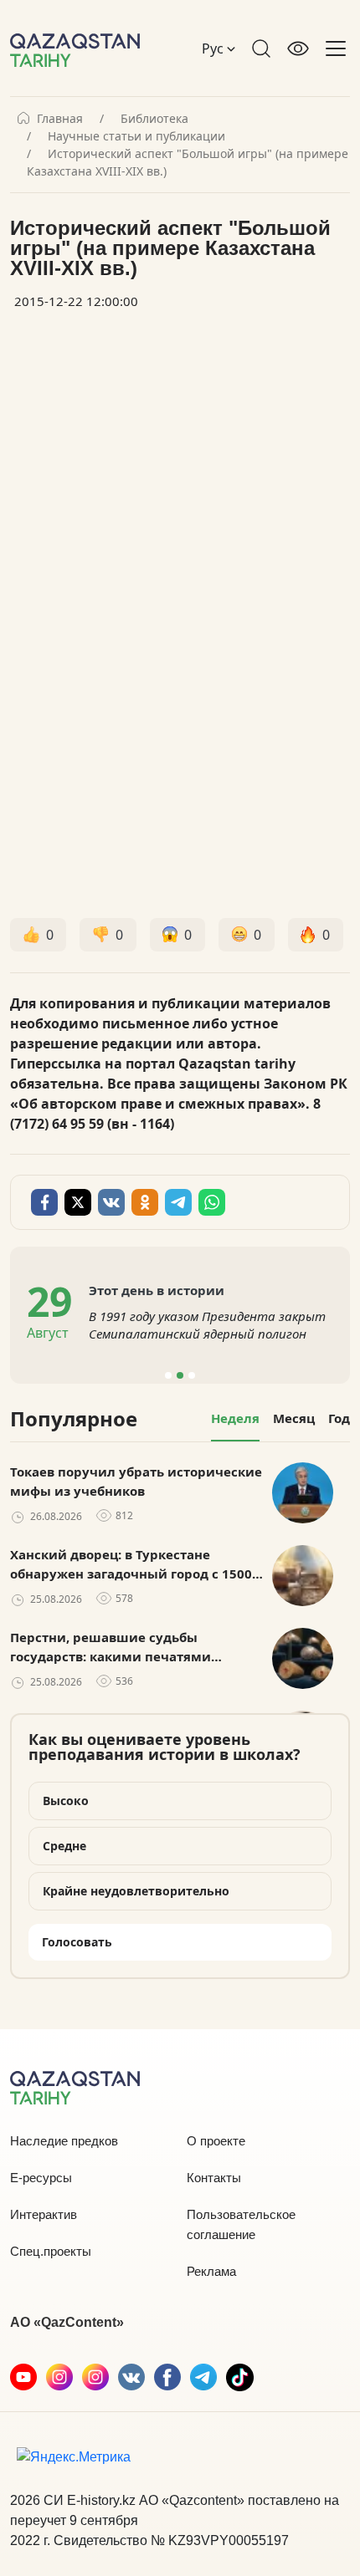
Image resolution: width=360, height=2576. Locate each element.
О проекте (216, 2141)
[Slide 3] (192, 1375)
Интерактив (44, 2214)
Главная (60, 119)
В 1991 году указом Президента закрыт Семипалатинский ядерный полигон (207, 1325)
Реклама (211, 2271)
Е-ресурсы (41, 2178)
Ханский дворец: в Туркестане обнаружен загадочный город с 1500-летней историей (133, 1564)
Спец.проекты (51, 2251)
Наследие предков (64, 2141)
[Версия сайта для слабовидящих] (298, 48)
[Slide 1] (168, 1375)
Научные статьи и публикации (136, 136)
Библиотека (154, 119)
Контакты (214, 2178)
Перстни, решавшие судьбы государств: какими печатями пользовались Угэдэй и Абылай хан (128, 1647)
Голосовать (77, 1942)
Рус (214, 48)
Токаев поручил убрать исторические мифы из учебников (136, 1481)
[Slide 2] (180, 1375)
